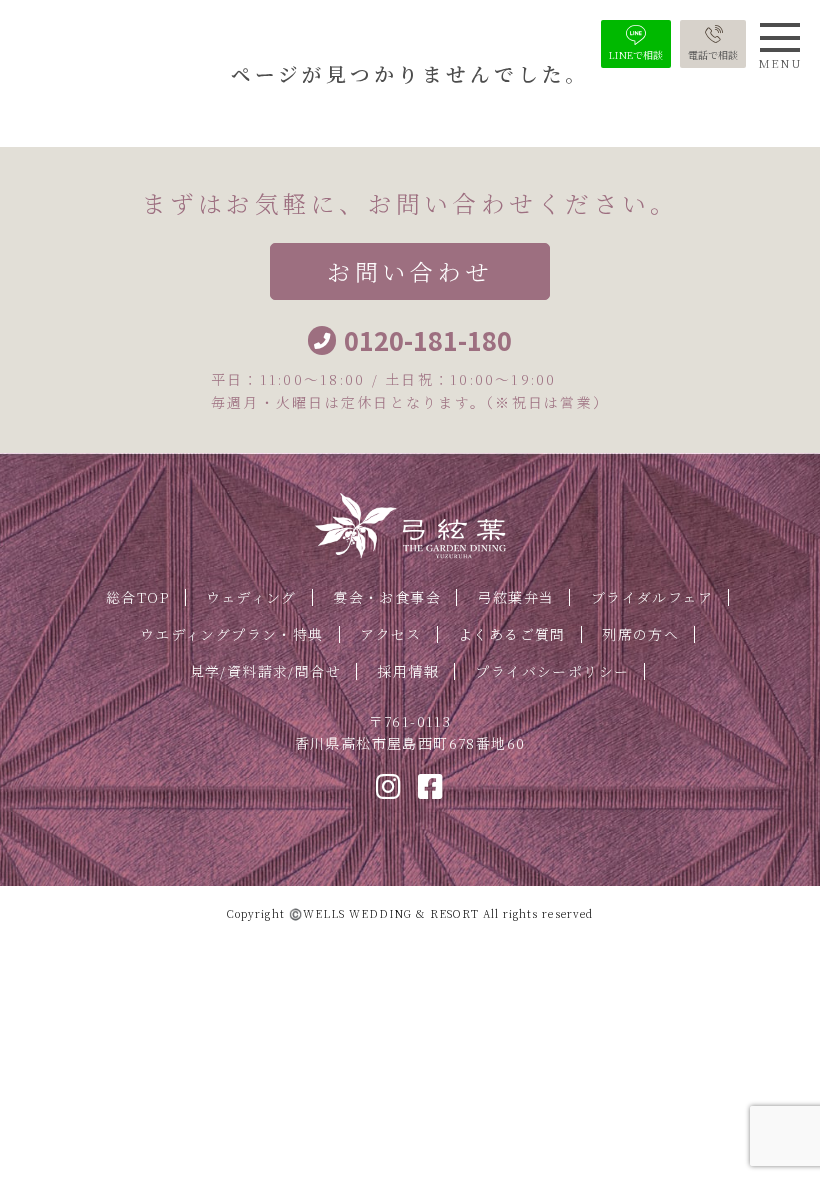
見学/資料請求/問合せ (265, 671)
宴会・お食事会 (387, 597)
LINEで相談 (636, 54)
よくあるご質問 (512, 634)
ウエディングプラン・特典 (232, 634)
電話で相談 (713, 54)
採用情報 (408, 671)
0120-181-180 (428, 340)
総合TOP (138, 597)
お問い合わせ (409, 271)
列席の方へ (640, 634)
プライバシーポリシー (552, 671)
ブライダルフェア (652, 597)
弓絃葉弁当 (515, 597)
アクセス (391, 634)
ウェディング (251, 597)
